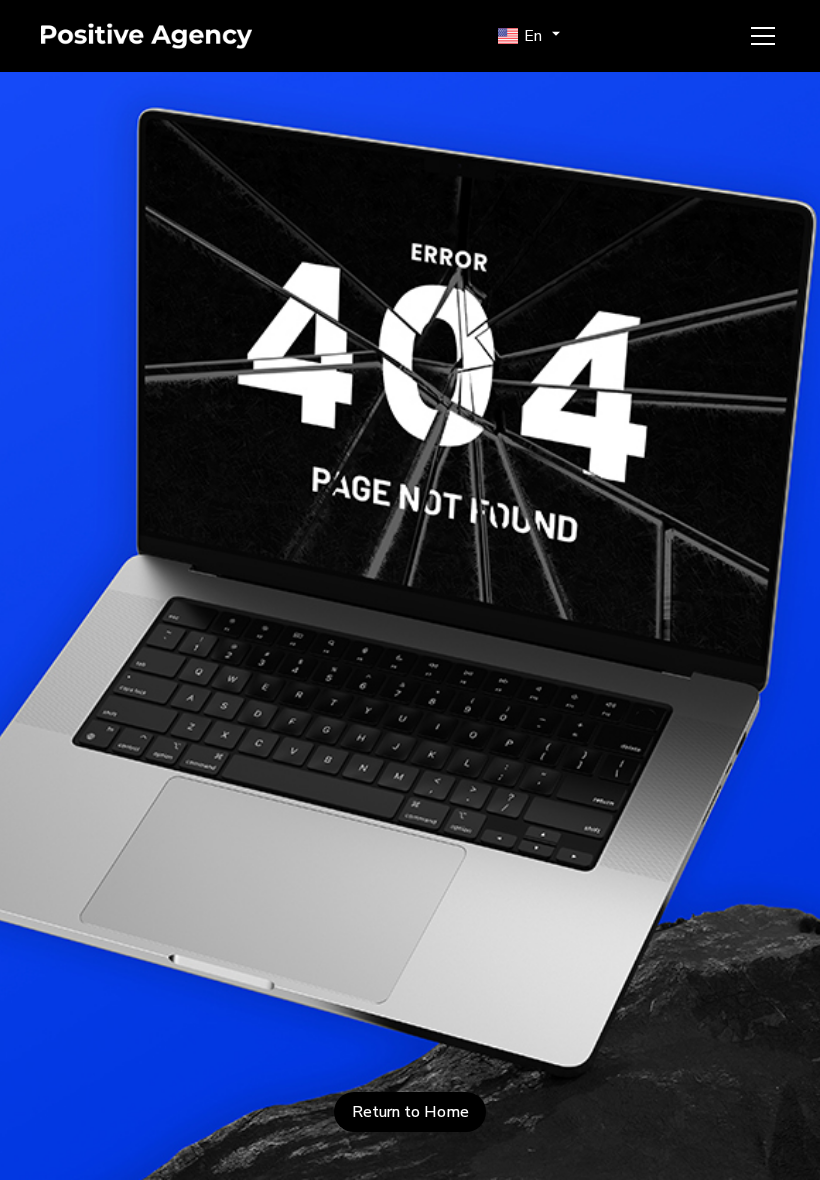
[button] (531, 36)
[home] (181, 36)
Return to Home (410, 1112)
